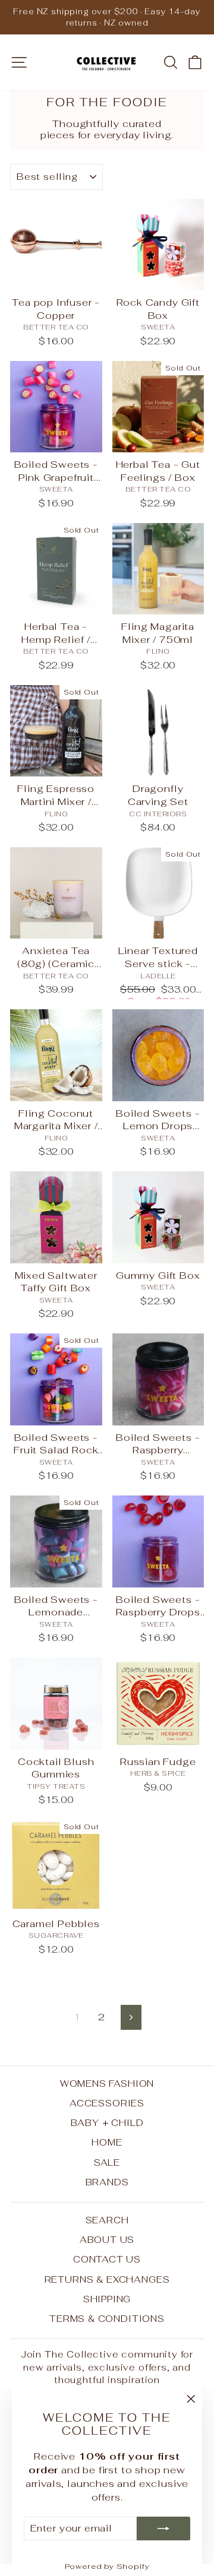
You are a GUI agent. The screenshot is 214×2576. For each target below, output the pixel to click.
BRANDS (107, 2182)
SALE (107, 2162)
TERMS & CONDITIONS (107, 2319)
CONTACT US (107, 2259)
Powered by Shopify (107, 2566)
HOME (107, 2142)
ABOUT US (107, 2240)
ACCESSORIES (107, 2103)
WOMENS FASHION (107, 2084)
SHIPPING (107, 2299)
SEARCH (107, 2220)
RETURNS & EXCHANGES (107, 2279)
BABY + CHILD (107, 2123)
